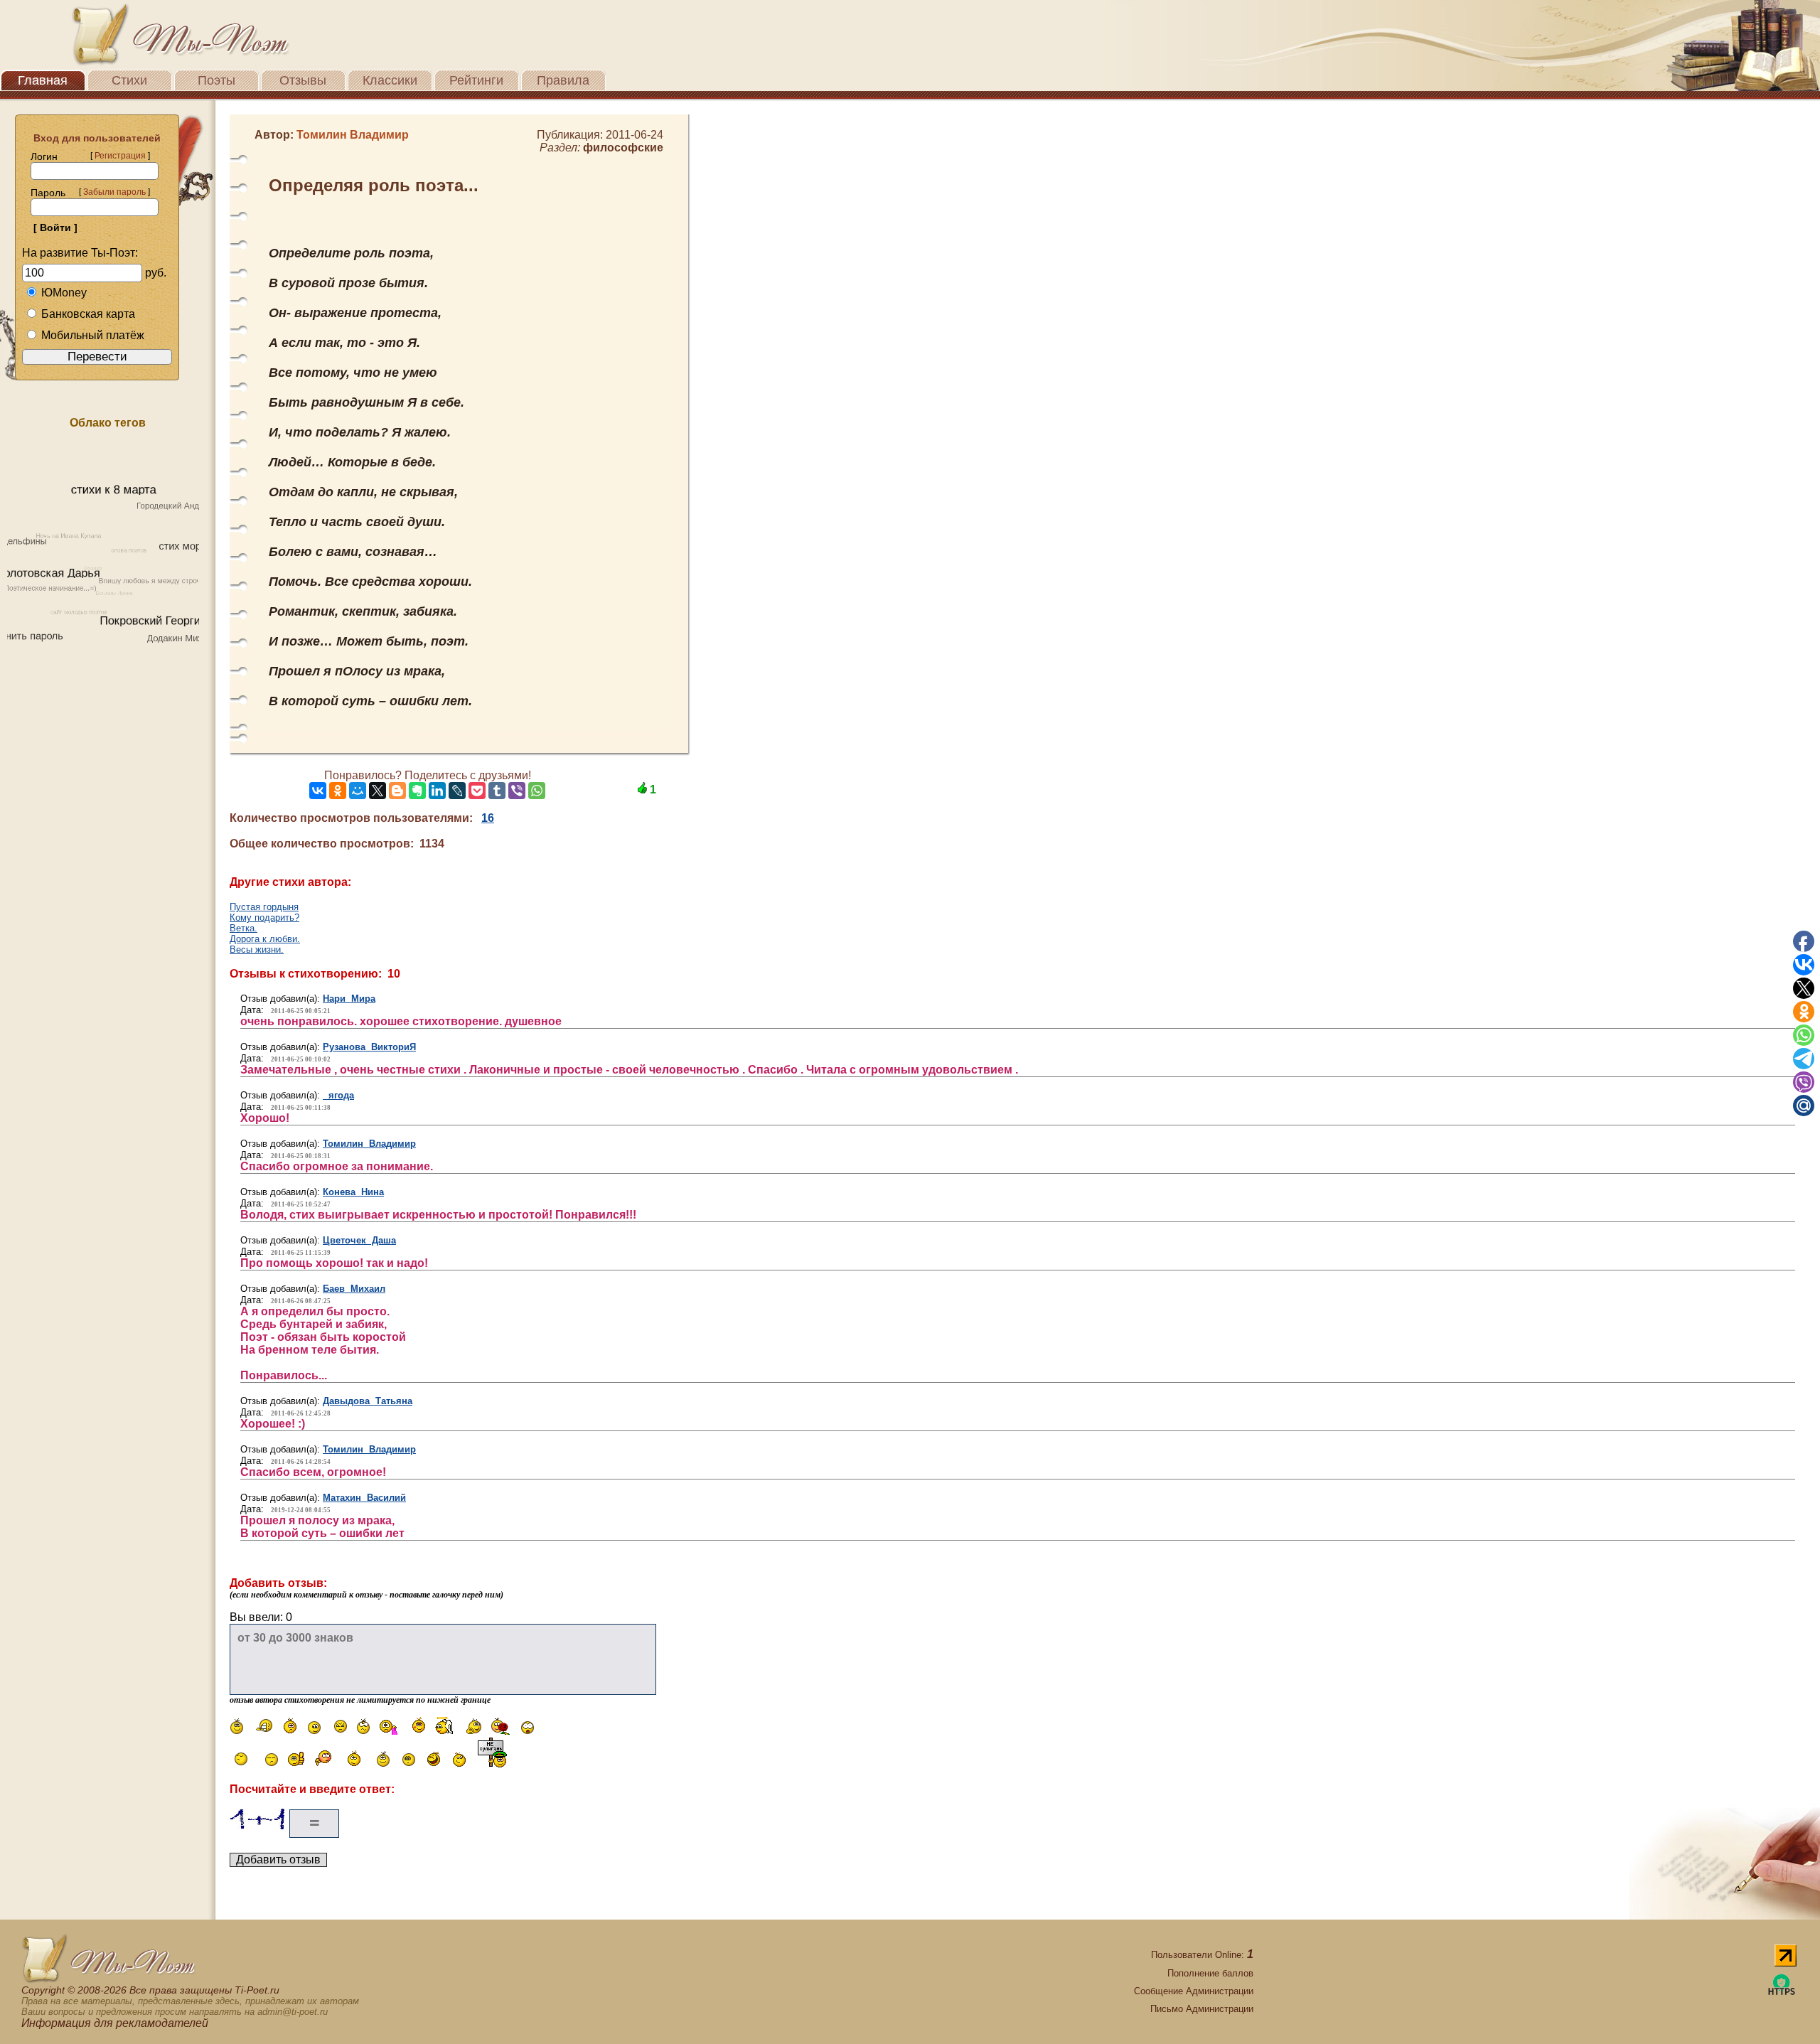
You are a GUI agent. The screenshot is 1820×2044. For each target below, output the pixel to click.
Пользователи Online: (1202, 1955)
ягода (338, 1095)
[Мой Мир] (358, 791)
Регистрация (120, 156)
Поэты (216, 80)
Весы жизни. (257, 949)
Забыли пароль (114, 192)
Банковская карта (88, 314)
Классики (390, 80)
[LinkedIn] (437, 791)
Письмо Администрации (1202, 2009)
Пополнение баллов (1210, 1973)
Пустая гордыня (264, 907)
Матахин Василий (364, 1498)
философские (623, 148)
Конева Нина (353, 1192)
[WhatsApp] (537, 791)
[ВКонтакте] (318, 791)
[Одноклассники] (338, 791)
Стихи (129, 80)
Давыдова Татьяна (368, 1401)
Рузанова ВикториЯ (369, 1047)
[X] (378, 791)
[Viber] (517, 791)
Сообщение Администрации (1194, 1991)
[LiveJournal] (457, 791)
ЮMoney (64, 293)
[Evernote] (417, 791)
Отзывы (303, 80)
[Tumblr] (497, 791)
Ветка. (243, 928)
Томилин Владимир (369, 1144)
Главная (43, 80)
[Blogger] (397, 791)
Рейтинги (476, 80)
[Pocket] (477, 791)
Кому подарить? (264, 917)
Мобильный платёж (93, 335)
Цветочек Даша (359, 1240)
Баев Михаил (354, 1289)
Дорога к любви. (265, 939)
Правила (563, 80)
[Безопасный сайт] (1782, 1992)
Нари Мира (349, 999)
